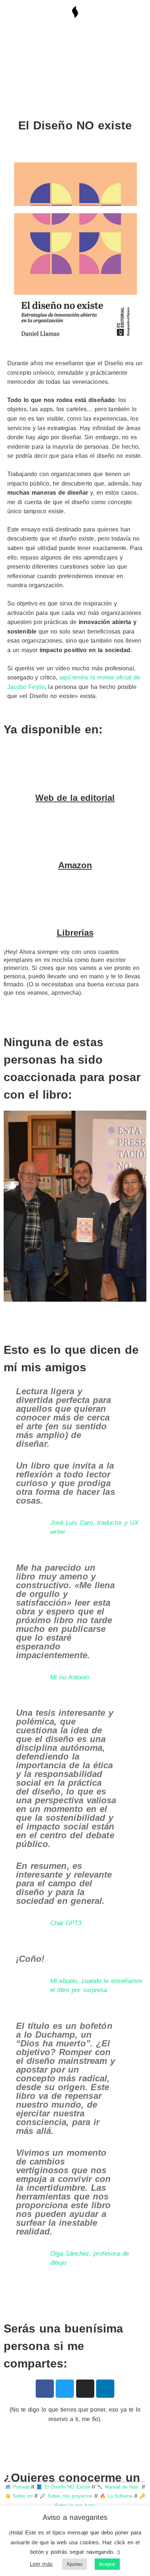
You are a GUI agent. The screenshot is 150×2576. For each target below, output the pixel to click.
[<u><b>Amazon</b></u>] (75, 832)
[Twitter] (65, 2389)
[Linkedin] (105, 2389)
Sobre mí (23, 2496)
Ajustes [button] (75, 2564)
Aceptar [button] (107, 2564)
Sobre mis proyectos (70, 2496)
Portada (21, 2487)
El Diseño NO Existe (67, 2487)
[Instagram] (85, 2389)
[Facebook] (45, 2389)
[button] (14, 1208)
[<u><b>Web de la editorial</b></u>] (75, 765)
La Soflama (120, 2496)
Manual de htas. (122, 2487)
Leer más (42, 2564)
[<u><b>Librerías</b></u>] (75, 900)
